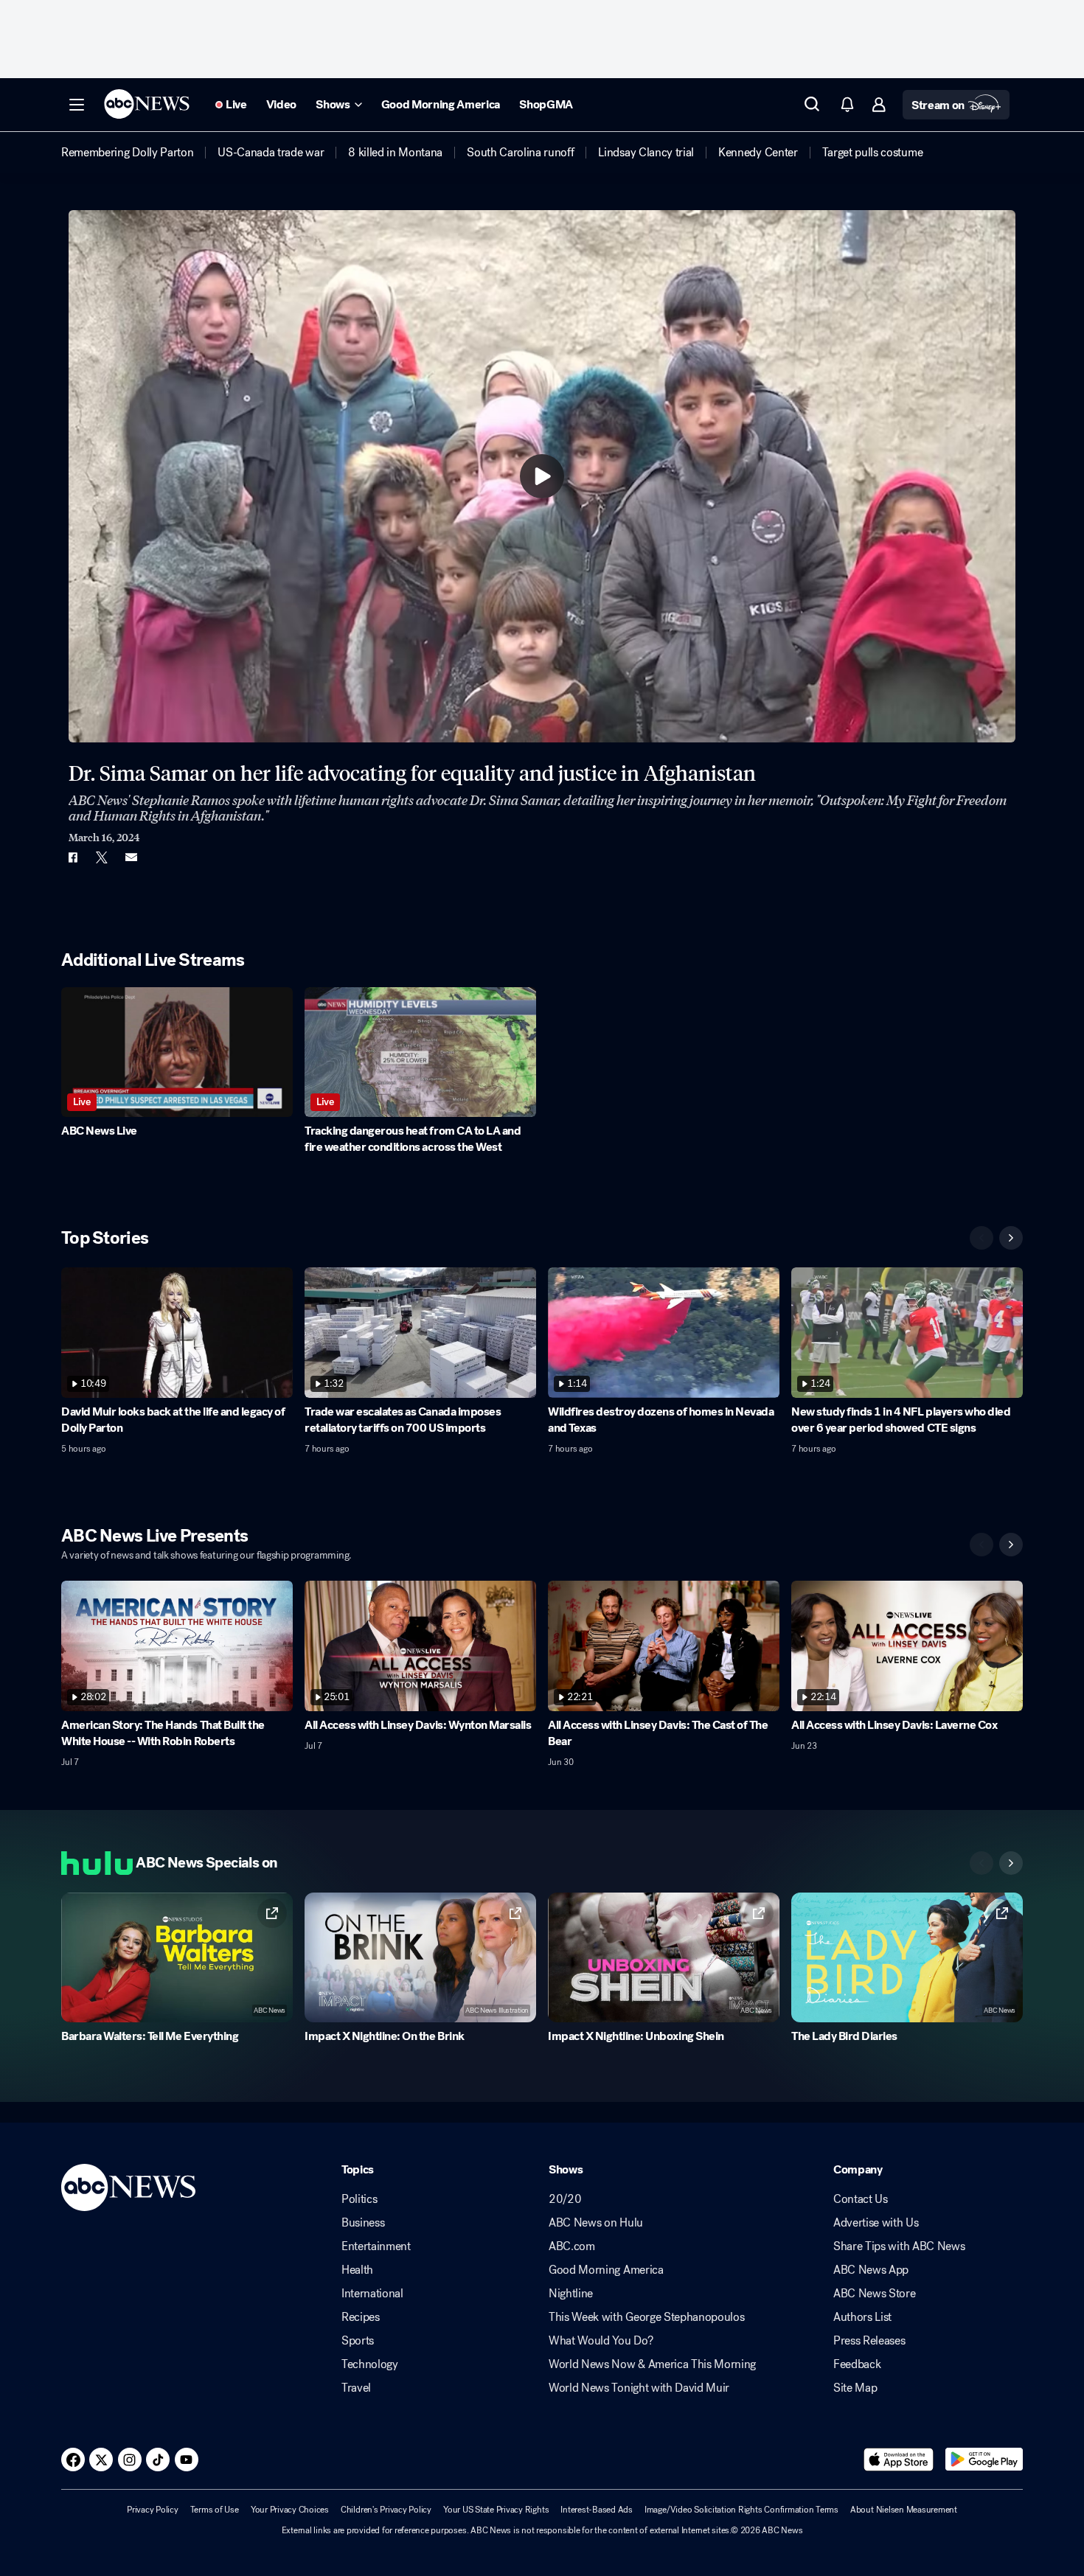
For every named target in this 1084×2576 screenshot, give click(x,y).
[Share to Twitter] (102, 857)
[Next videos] (1011, 1238)
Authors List (862, 2317)
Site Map (855, 2388)
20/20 (565, 2199)
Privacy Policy (153, 2510)
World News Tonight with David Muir (639, 2388)
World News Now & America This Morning (652, 2364)
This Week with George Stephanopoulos (646, 2317)
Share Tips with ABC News (899, 2246)
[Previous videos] (981, 1238)
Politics (359, 2199)
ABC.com (572, 2246)
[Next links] (1011, 1863)
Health (357, 2270)
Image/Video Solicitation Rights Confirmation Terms (741, 2510)
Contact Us (861, 2199)
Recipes (361, 2317)
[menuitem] (127, 153)
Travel (356, 2388)
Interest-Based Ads (597, 2510)
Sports (358, 2341)
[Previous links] (981, 1863)
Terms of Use (215, 2510)
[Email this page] (131, 857)
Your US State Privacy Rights (496, 2510)
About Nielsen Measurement (904, 2510)
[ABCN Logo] (147, 104)
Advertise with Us (876, 2223)
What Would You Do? (601, 2341)
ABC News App (871, 2270)
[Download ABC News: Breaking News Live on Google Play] (984, 2460)
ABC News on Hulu (596, 2223)
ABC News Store (875, 2294)
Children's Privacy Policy (386, 2510)
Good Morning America (606, 2270)
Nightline (571, 2294)
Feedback (857, 2364)
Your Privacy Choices (290, 2510)
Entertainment (376, 2246)
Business (363, 2223)
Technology (370, 2364)
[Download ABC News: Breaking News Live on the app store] (899, 2460)
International (372, 2294)
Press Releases (869, 2341)
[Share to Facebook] (72, 857)
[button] (77, 105)
